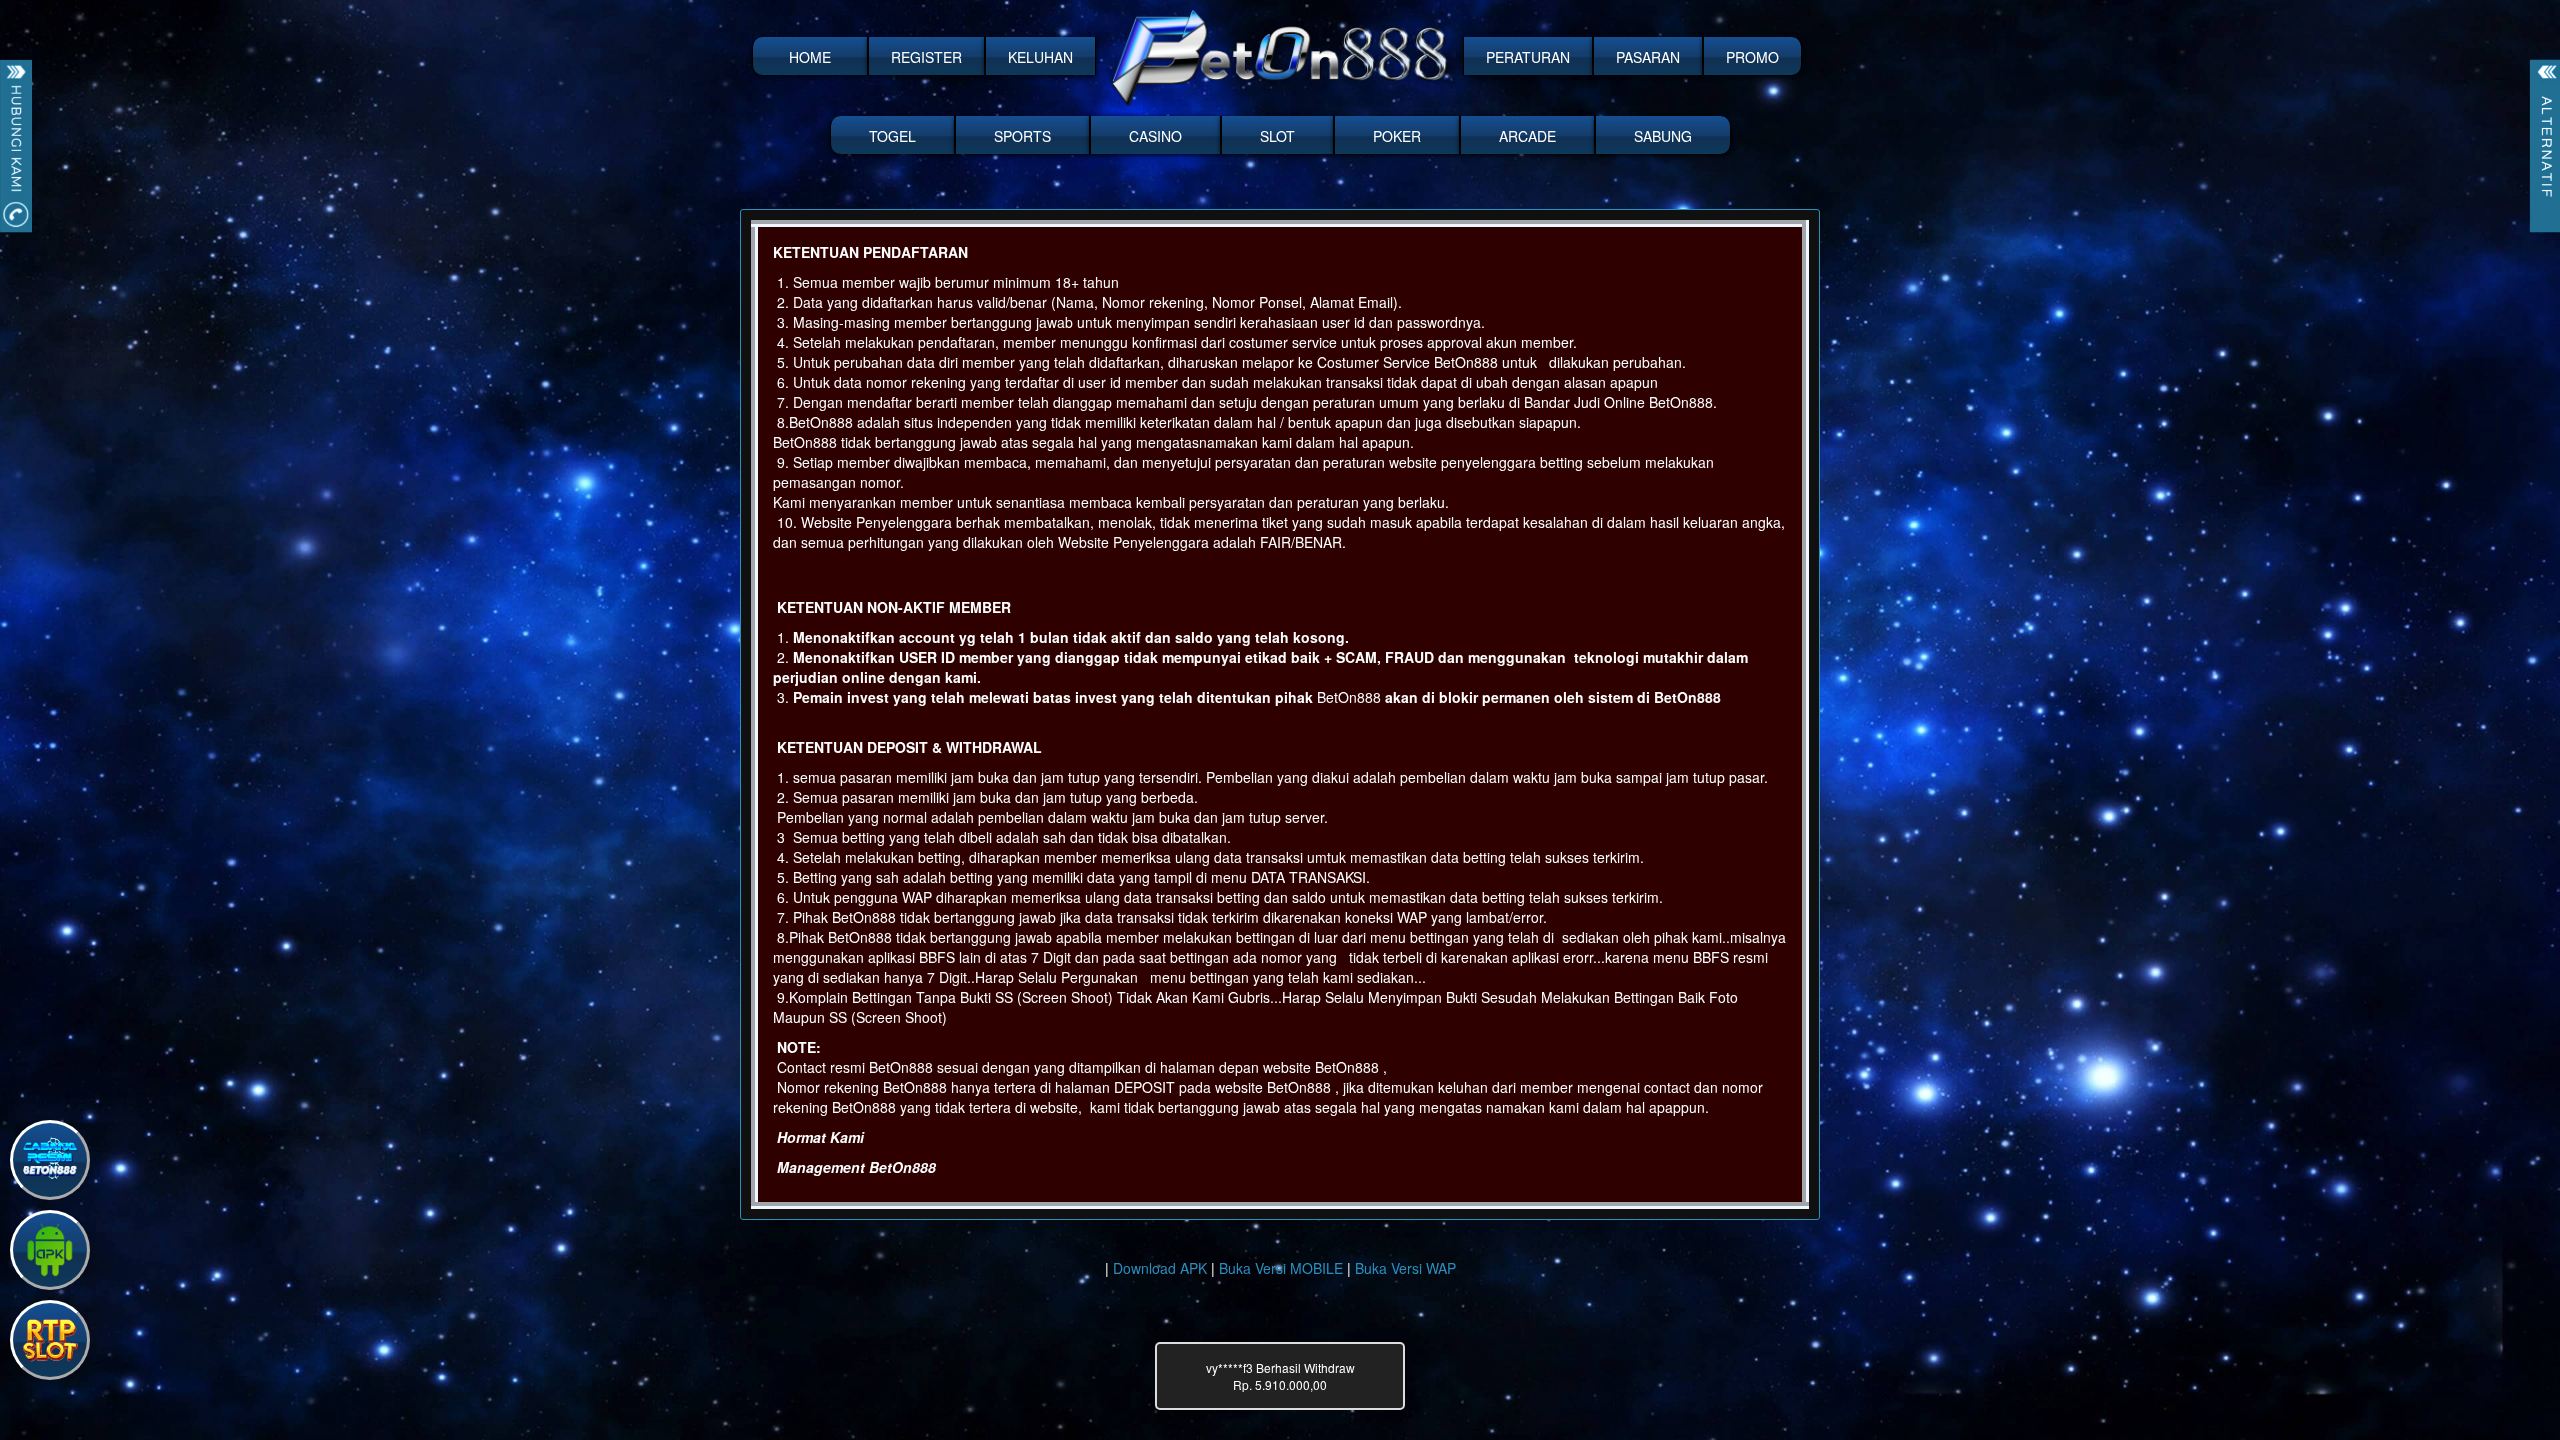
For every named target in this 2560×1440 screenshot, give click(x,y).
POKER (1397, 136)
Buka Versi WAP (1405, 1268)
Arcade (1527, 136)
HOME (810, 57)
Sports (1022, 136)
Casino (1155, 136)
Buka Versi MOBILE (1281, 1268)
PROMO (1752, 57)
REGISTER (926, 57)
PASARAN (1648, 57)
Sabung (1663, 136)
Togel (892, 136)
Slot (1277, 136)
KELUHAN (1040, 57)
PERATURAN (1528, 57)
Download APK (1160, 1268)
